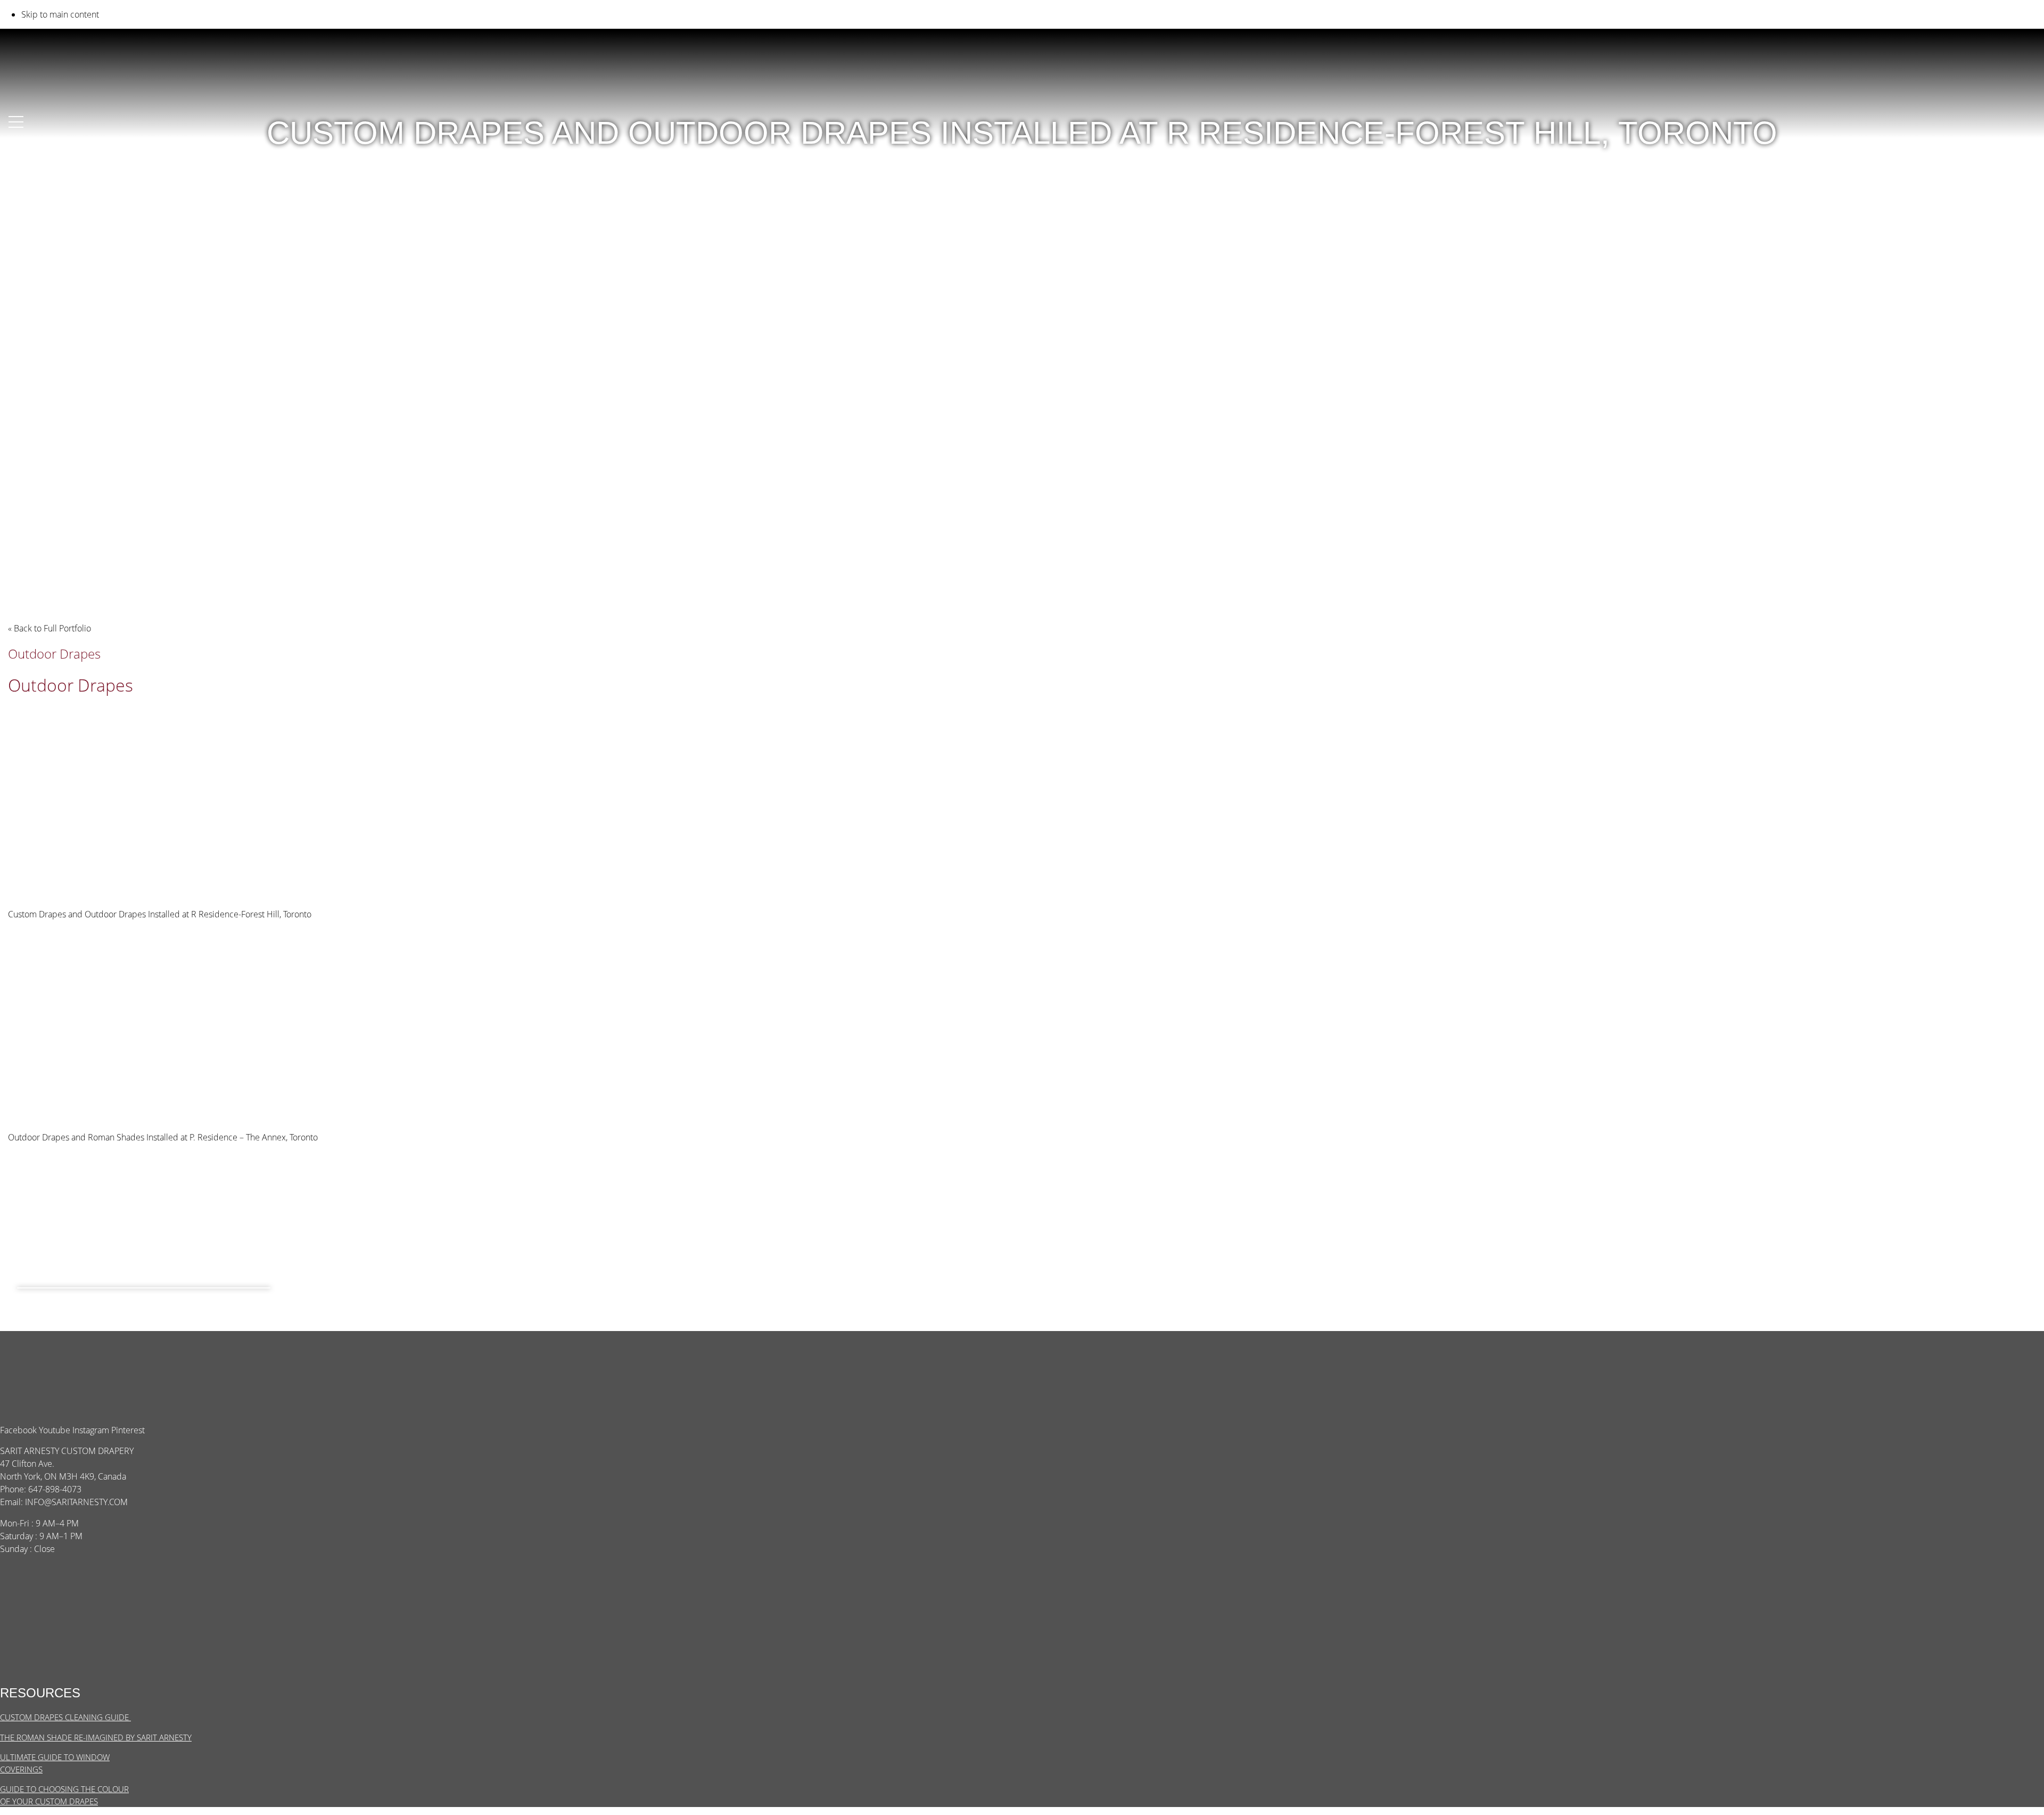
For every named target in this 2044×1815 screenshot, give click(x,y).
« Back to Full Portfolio (50, 628)
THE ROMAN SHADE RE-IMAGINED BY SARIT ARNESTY (96, 1737)
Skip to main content (60, 14)
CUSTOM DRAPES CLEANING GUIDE (65, 1717)
